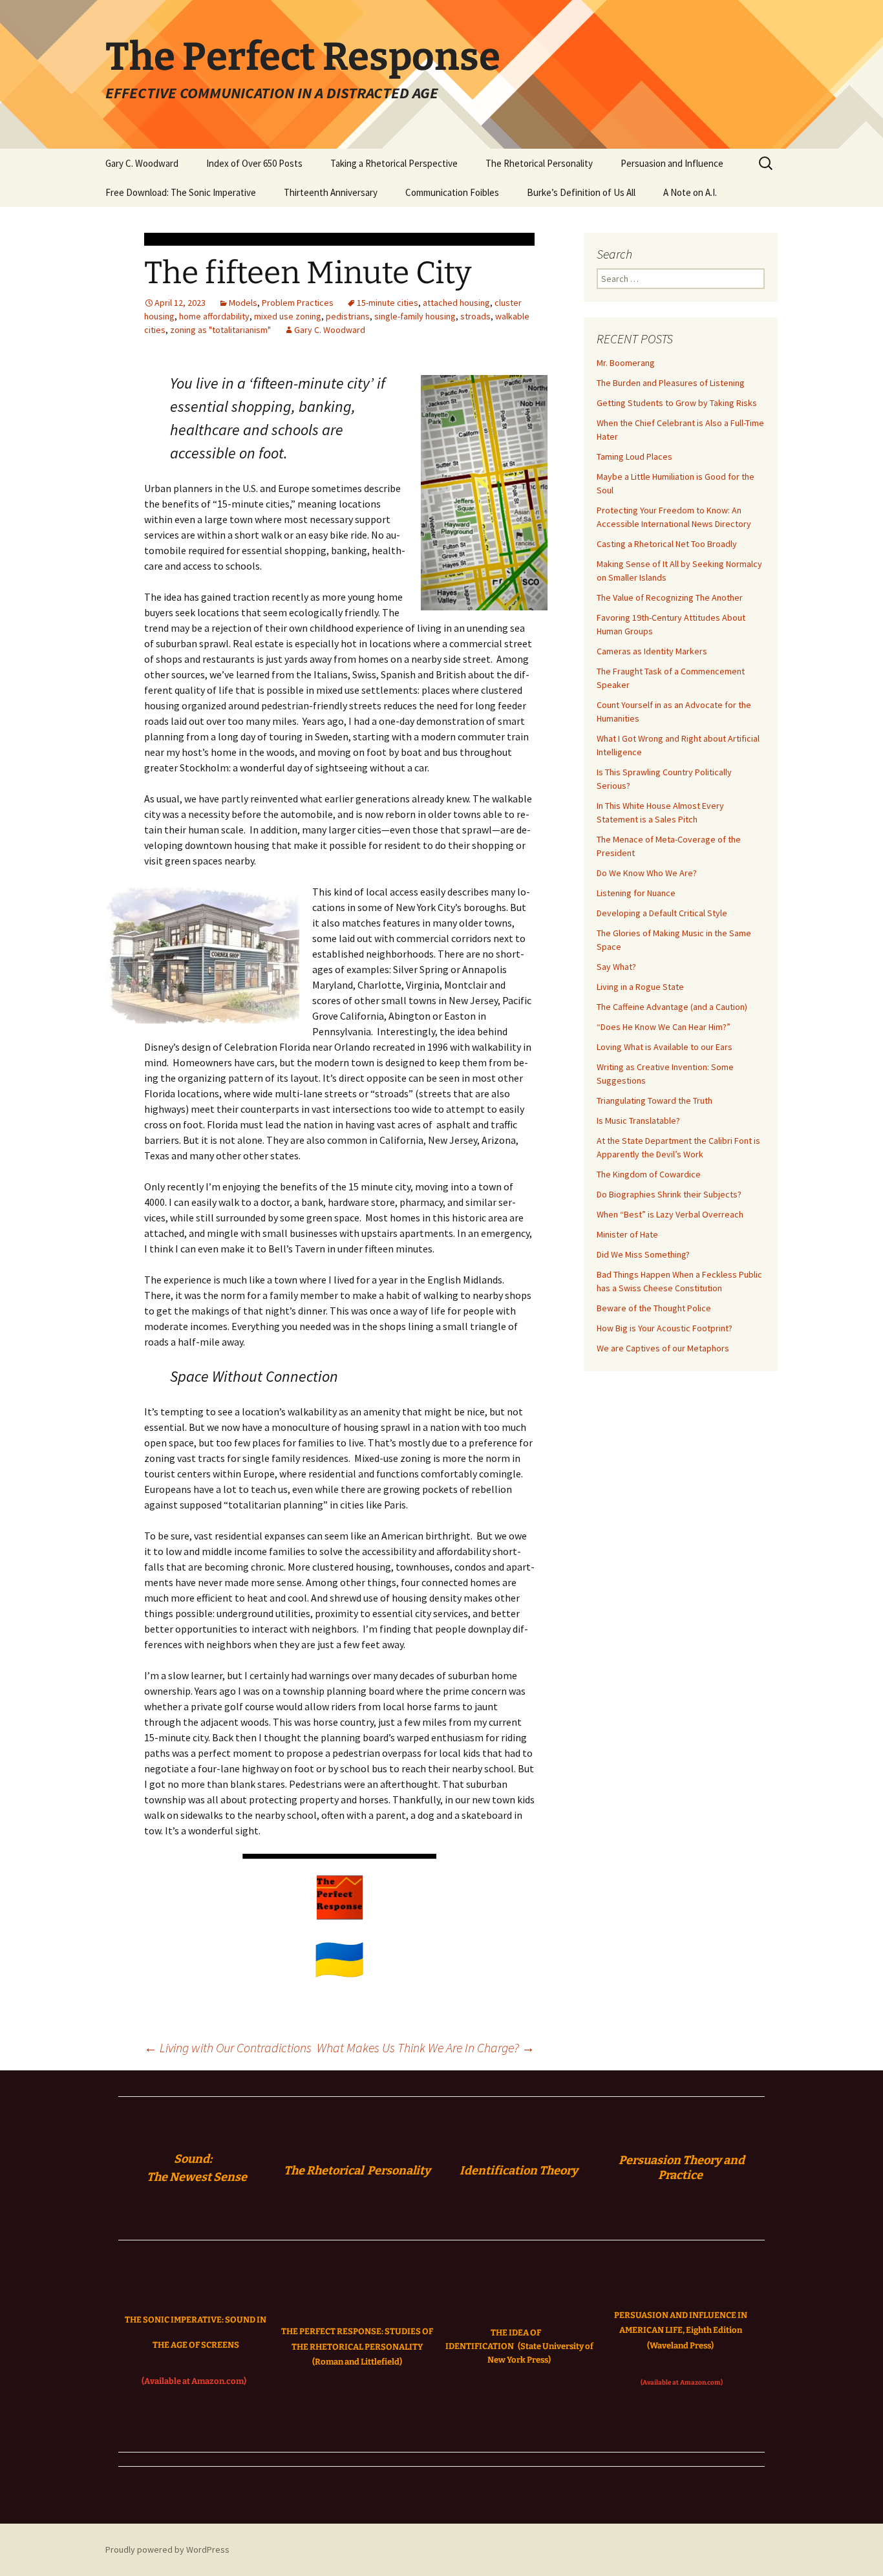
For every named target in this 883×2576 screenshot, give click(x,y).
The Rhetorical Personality (539, 163)
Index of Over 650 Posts (254, 163)
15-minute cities (388, 303)
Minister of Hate (627, 1234)
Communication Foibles (452, 192)
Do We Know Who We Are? (647, 873)
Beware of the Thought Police (654, 1308)
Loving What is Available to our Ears (665, 1047)
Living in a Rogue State (640, 987)
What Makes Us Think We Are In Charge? (426, 2047)
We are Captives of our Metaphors (663, 1348)
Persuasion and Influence (672, 163)
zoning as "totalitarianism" (220, 330)
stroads (475, 316)
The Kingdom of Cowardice (649, 1174)
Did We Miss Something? (643, 1254)
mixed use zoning (288, 316)
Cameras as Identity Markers (652, 651)
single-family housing (415, 316)
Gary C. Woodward (142, 163)
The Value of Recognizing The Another (670, 597)
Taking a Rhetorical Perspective (394, 163)
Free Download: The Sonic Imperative (181, 192)
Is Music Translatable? (638, 1121)
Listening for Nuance (636, 893)
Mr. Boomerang (626, 363)
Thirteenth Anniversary (331, 192)
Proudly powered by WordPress (167, 2549)
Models (243, 303)
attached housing (456, 303)
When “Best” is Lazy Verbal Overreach (670, 1214)
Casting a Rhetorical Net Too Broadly (667, 544)
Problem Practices (298, 303)
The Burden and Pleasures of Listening (671, 383)
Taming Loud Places (634, 456)
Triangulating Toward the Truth (654, 1100)
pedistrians (348, 316)
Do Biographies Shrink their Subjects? (669, 1194)
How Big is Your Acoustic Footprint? (665, 1328)
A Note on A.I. (690, 192)
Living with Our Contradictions (228, 2047)
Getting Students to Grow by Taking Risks (677, 403)
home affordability (214, 316)
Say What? (616, 967)
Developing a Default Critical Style (662, 913)
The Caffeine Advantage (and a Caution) (672, 1007)
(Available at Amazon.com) (194, 2381)
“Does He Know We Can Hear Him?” (664, 1027)
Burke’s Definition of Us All (581, 192)
